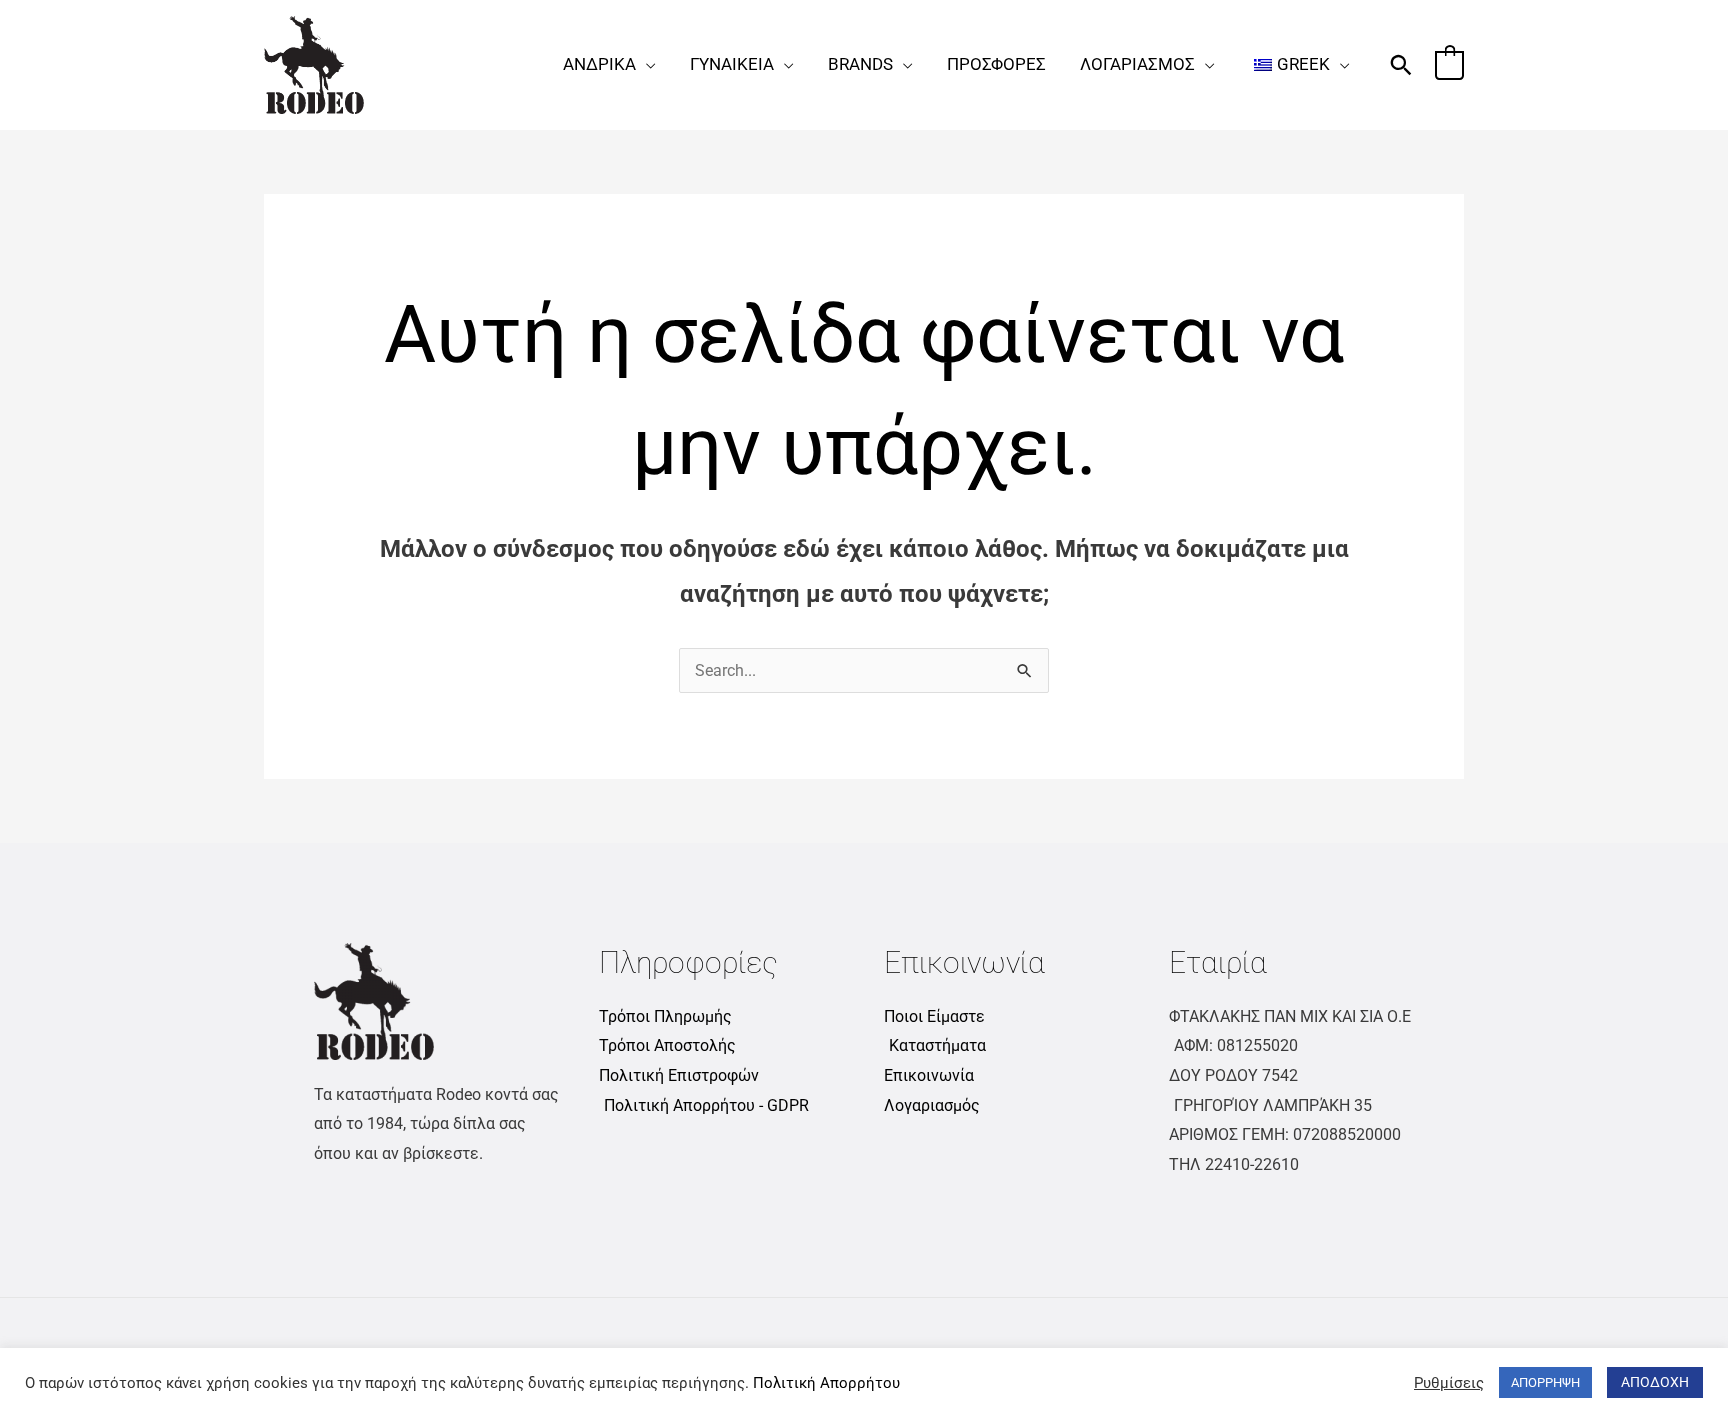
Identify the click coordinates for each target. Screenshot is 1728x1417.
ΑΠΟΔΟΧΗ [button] (1655, 1382)
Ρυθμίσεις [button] (1449, 1383)
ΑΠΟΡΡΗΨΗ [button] (1545, 1382)
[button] (646, 64)
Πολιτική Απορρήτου (826, 1383)
